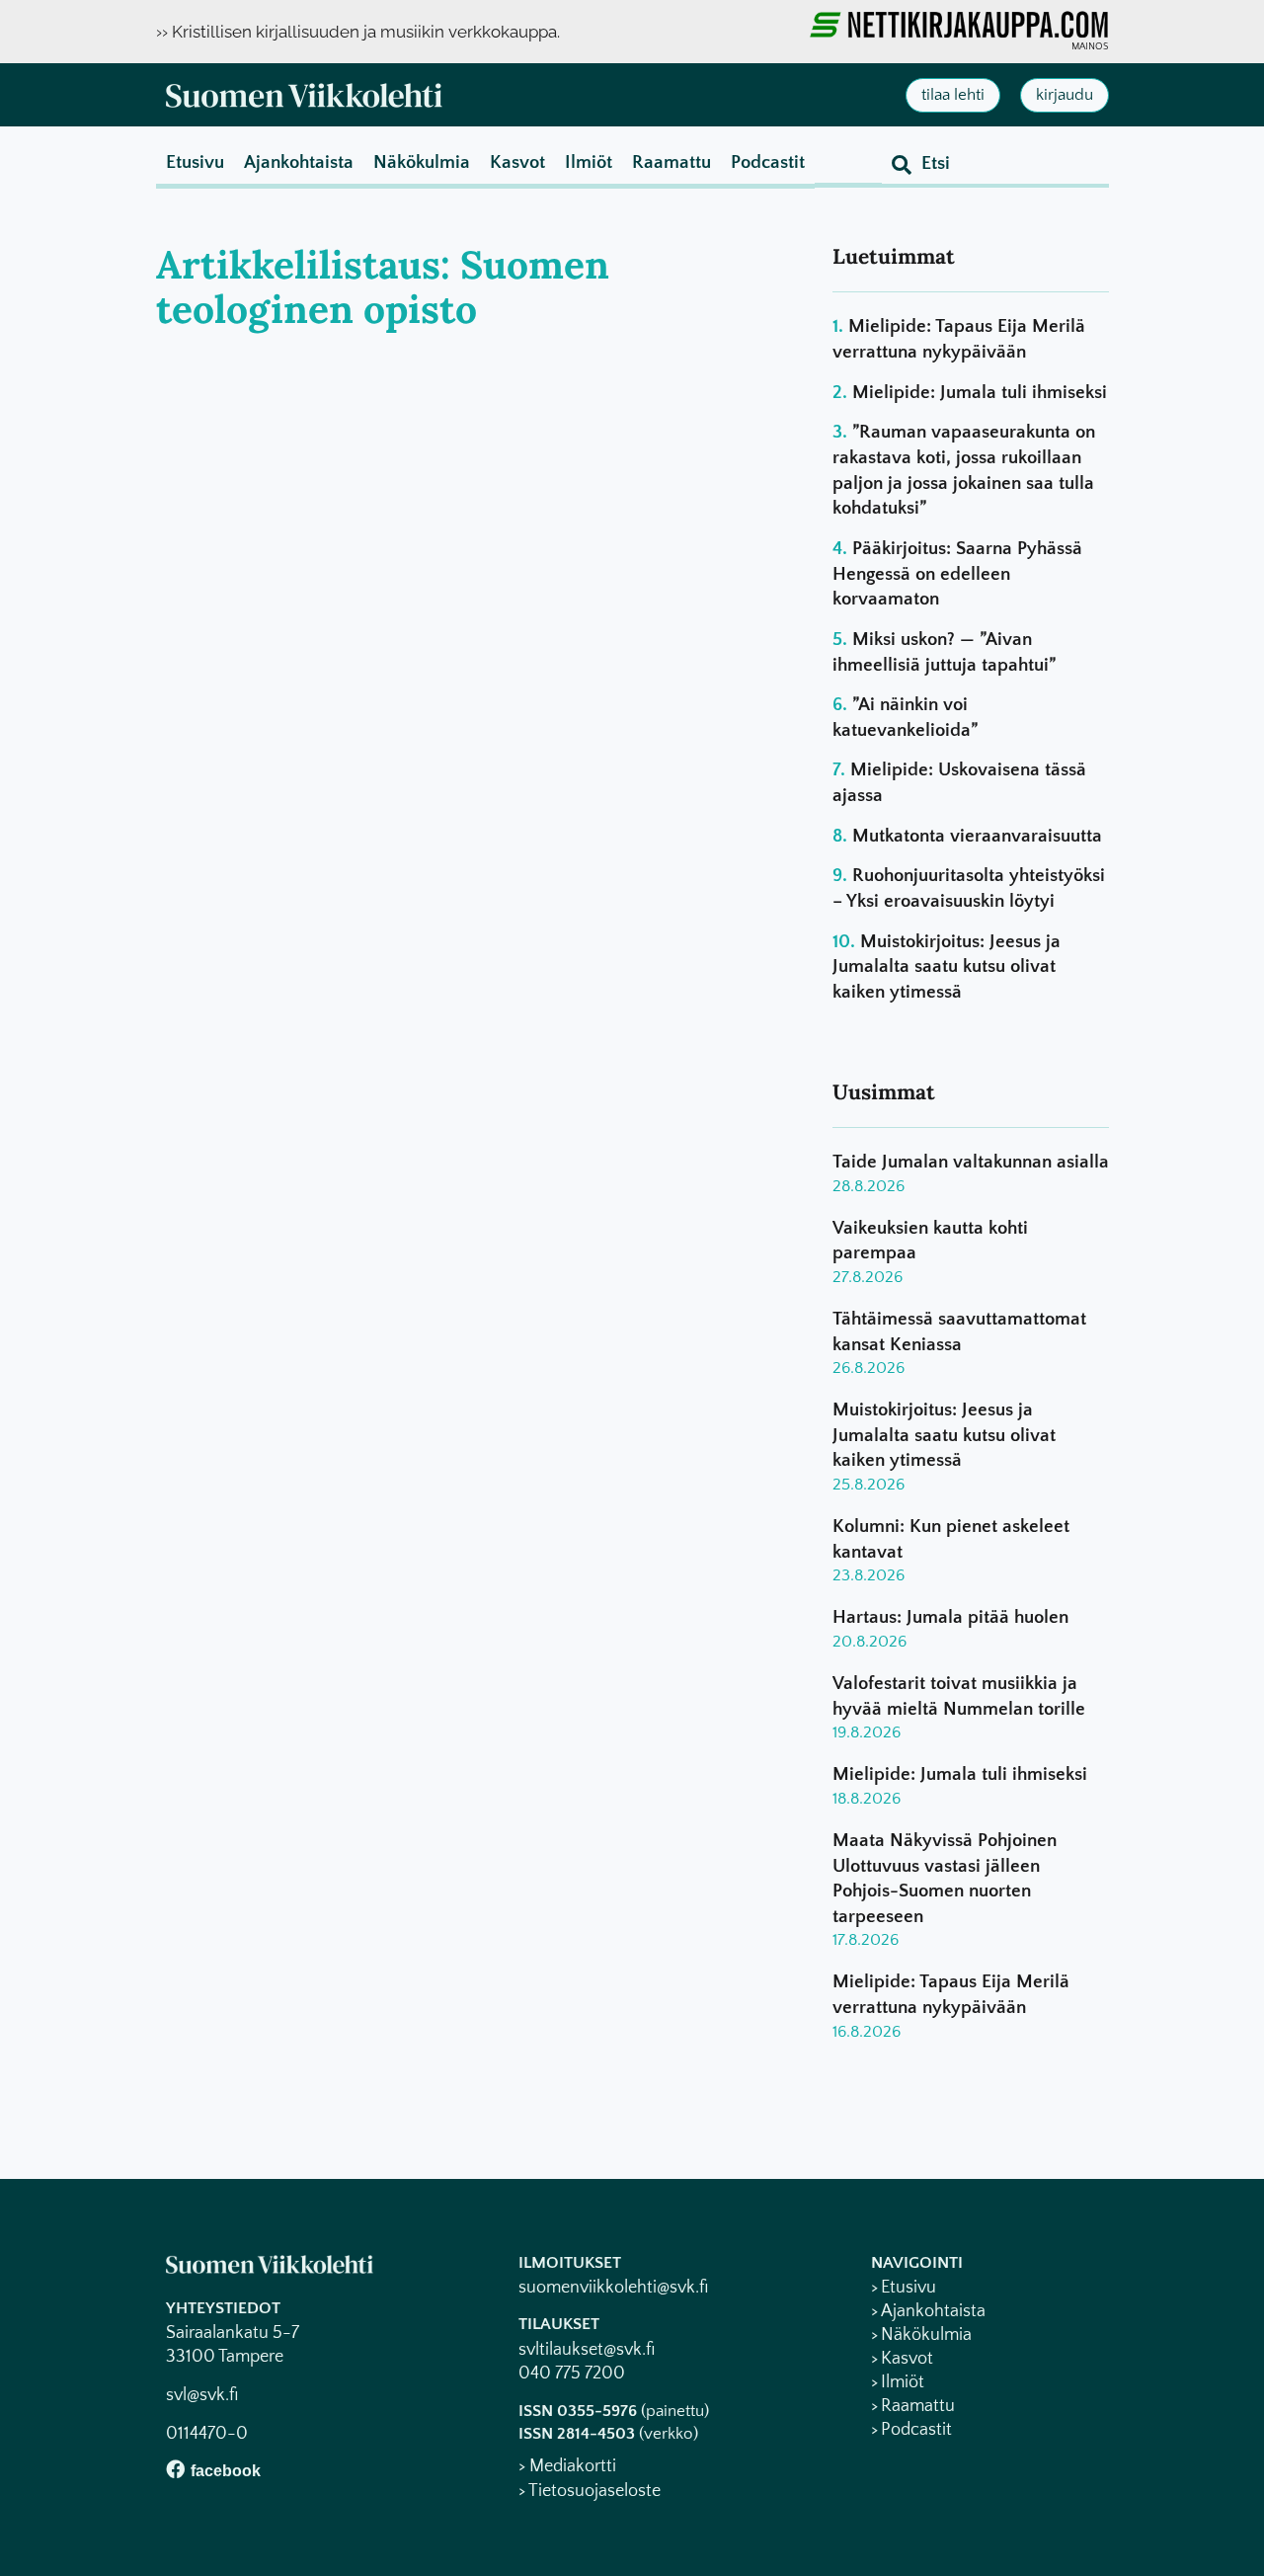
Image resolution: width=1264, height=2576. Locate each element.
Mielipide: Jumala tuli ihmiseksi (980, 393)
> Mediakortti (567, 2466)
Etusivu (195, 162)
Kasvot (517, 162)
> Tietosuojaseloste (590, 2491)
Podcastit (768, 162)
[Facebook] (175, 2469)
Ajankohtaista (299, 162)
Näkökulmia (422, 162)
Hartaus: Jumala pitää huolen (950, 1617)
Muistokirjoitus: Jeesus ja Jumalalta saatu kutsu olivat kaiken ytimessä (947, 967)
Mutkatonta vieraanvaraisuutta (977, 836)
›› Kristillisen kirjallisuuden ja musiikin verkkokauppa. (358, 32)
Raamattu (671, 162)
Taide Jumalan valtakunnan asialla (971, 1162)
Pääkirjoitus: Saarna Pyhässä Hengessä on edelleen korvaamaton (957, 574)
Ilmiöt (589, 162)
